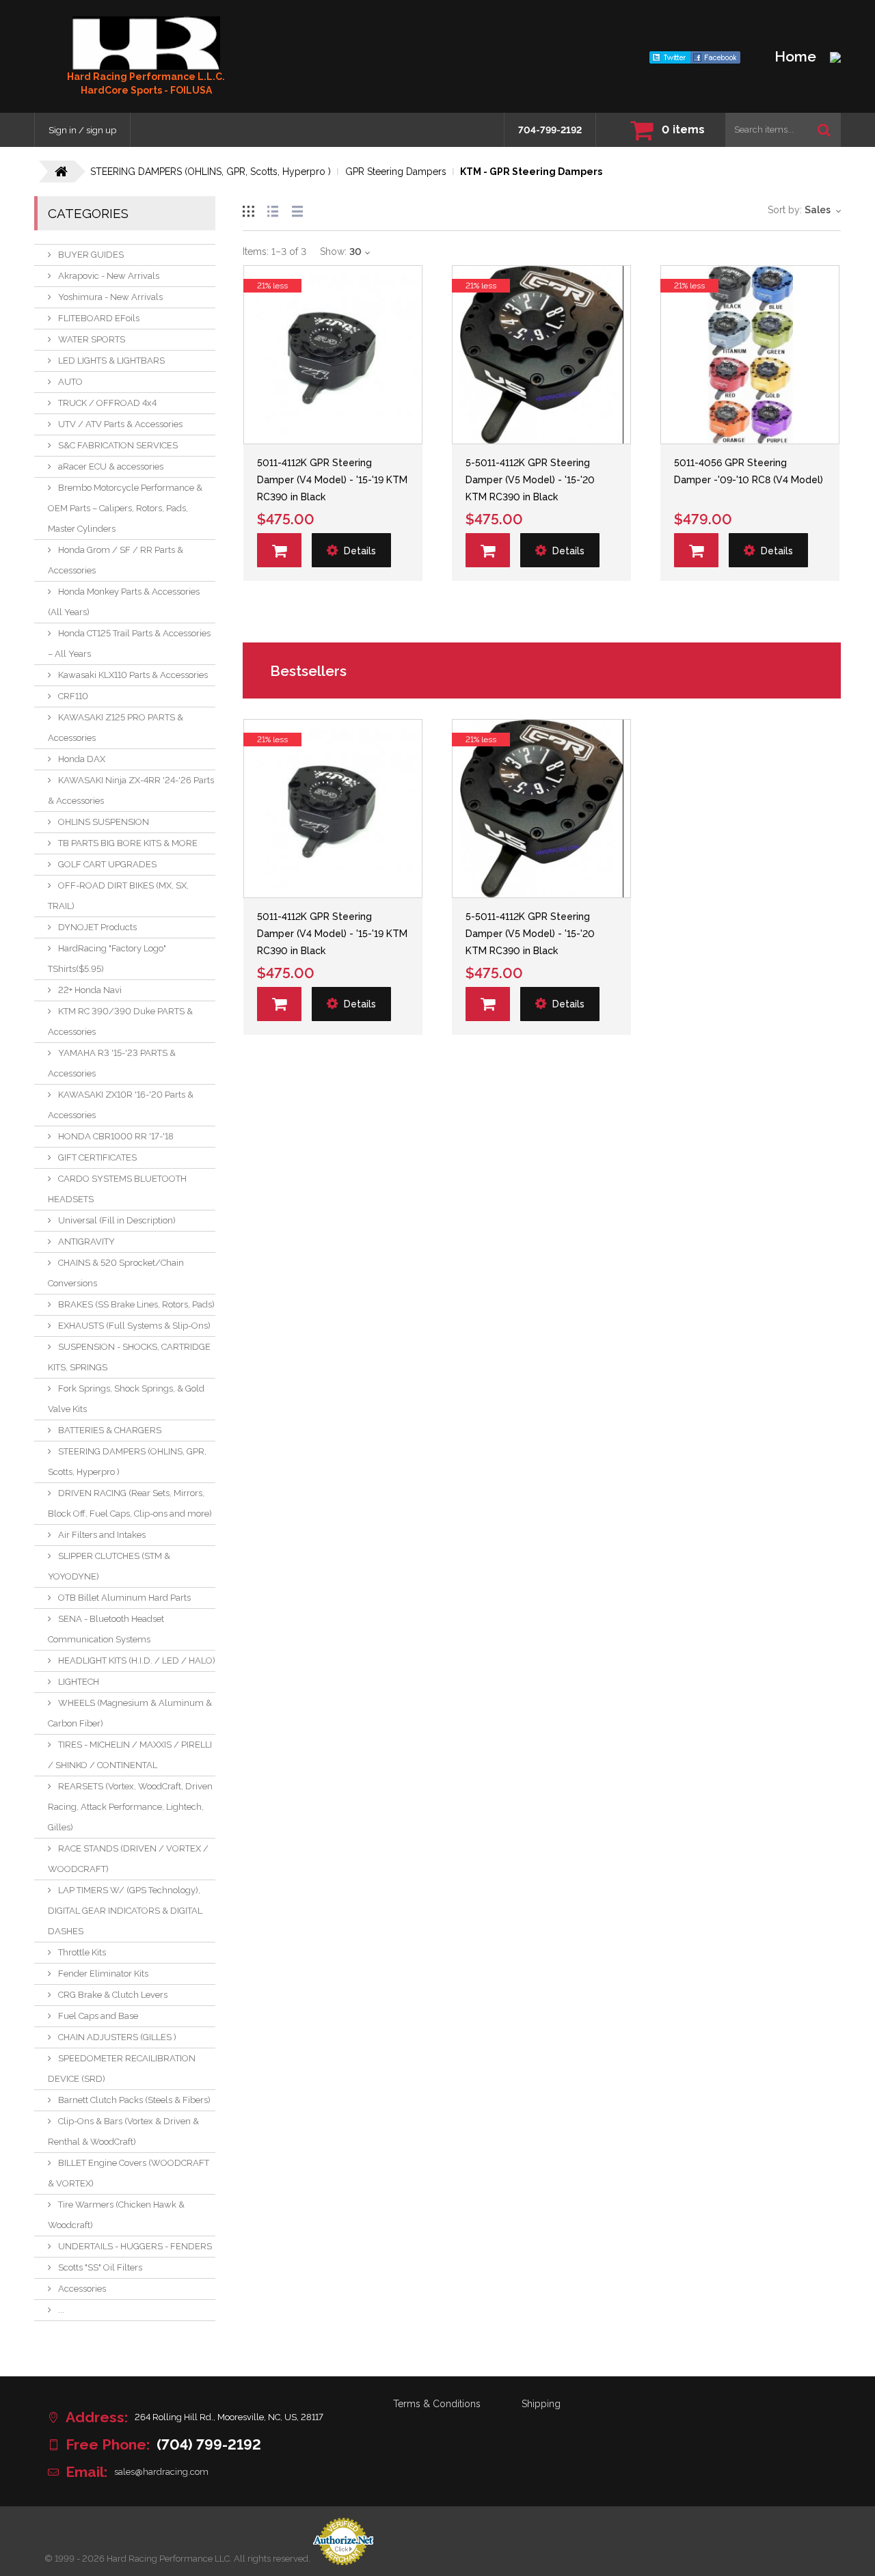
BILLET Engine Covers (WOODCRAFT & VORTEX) (129, 2173)
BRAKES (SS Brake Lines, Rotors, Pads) (136, 1304)
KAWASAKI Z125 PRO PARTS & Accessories (116, 728)
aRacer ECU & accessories (111, 466)
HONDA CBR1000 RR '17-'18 (116, 1136)
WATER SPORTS (92, 339)
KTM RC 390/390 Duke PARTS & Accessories (120, 1021)
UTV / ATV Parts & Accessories (120, 424)
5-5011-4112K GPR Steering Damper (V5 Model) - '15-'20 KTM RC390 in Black (530, 480)
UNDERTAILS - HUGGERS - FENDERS (135, 2246)
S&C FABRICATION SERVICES (118, 445)
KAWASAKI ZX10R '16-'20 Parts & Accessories (121, 1105)
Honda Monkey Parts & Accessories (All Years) (124, 602)
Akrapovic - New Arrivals (109, 276)
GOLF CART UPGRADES (107, 864)
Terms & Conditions (437, 2404)
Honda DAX (82, 759)
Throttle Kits (82, 1952)
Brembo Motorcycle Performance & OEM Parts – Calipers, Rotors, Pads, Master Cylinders (125, 508)
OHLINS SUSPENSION (104, 822)
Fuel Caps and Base (98, 2016)
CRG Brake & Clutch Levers (113, 1995)
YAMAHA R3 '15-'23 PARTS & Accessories (112, 1063)
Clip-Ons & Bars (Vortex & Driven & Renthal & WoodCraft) (123, 2131)
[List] (273, 209)
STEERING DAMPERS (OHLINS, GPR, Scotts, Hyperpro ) (127, 1462)
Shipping (541, 2404)
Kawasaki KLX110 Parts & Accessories (133, 675)
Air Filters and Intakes (102, 1535)
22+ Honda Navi (90, 990)
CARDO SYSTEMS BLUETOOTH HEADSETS (117, 1189)
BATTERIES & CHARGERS (110, 1430)
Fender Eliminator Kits (103, 1974)
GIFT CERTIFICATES (97, 1157)
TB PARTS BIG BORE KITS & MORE (128, 843)
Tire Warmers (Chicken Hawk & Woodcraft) (116, 2215)
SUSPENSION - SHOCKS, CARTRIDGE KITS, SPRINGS (129, 1357)
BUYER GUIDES (91, 255)
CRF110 (73, 696)
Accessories (82, 2289)
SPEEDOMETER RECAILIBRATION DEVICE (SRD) (122, 2069)
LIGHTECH (79, 1682)
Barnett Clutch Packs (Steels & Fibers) (134, 2100)
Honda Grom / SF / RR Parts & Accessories (116, 560)
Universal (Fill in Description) (117, 1220)
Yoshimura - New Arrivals (110, 297)
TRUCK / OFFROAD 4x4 (107, 403)
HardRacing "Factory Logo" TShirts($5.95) (107, 959)
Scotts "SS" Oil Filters (100, 2267)
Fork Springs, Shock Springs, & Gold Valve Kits (126, 1399)
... (61, 2310)
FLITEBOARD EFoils (99, 318)
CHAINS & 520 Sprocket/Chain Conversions (116, 1273)
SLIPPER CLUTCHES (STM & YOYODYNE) (109, 1566)
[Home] (146, 43)
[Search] (824, 130)
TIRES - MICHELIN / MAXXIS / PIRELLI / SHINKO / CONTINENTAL (130, 1755)
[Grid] (248, 209)
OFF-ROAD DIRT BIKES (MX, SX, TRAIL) (118, 896)
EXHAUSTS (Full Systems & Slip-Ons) (134, 1326)
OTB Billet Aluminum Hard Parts (124, 1598)
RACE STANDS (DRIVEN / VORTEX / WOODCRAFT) (128, 1859)
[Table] (297, 209)
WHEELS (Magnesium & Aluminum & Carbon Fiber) (130, 1713)
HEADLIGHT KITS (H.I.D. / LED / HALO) (137, 1660)
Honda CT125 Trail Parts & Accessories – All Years (129, 643)
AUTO (70, 382)
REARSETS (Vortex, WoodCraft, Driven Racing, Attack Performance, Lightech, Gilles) (130, 1807)
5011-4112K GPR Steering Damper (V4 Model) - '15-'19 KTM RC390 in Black (332, 480)
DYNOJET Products (97, 927)
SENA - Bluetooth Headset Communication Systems (106, 1629)
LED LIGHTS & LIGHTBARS (111, 361)
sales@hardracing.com (161, 2472)
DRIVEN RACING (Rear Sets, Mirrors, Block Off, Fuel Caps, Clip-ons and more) (130, 1503)
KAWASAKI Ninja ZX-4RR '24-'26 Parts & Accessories (131, 790)
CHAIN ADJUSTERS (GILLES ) (117, 2037)
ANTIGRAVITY (86, 1242)
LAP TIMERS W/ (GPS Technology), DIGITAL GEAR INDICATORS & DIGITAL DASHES (125, 1911)
